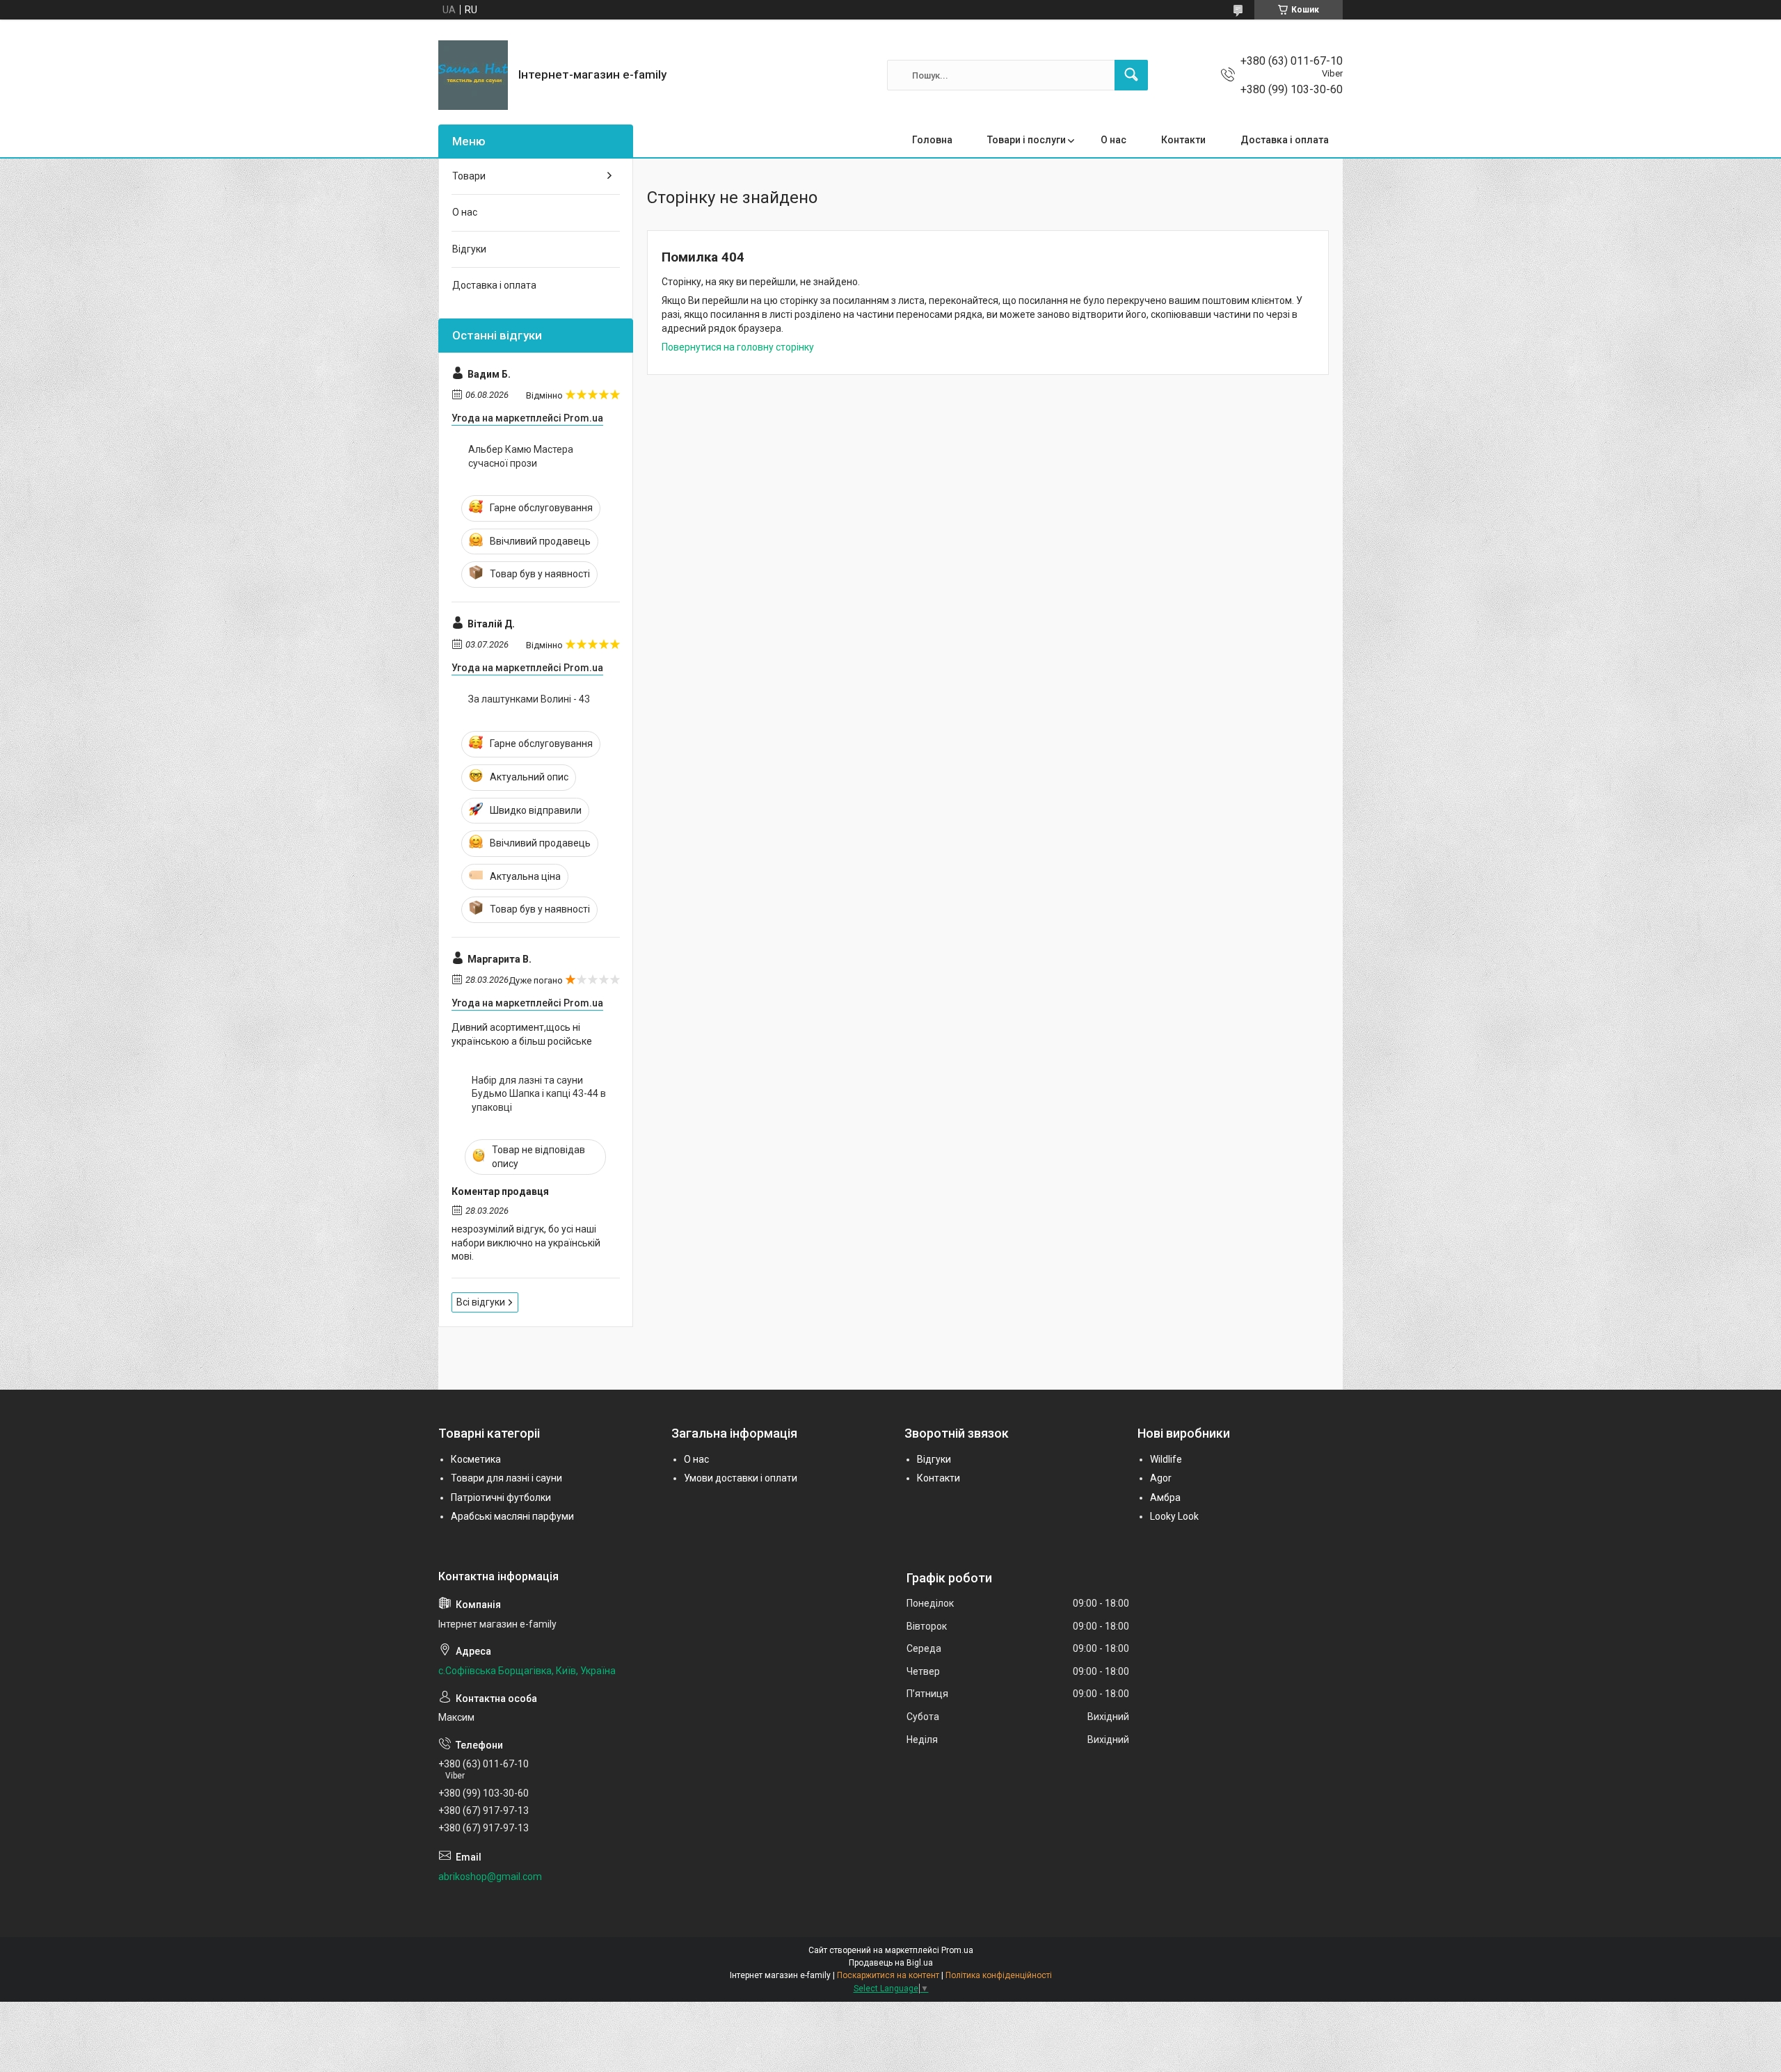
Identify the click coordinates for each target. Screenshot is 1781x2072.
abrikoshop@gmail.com (490, 1877)
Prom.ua (957, 1950)
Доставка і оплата (1285, 140)
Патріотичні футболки (501, 1497)
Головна (932, 140)
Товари (469, 176)
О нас (1113, 140)
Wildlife (1166, 1459)
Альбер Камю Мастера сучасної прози (521, 456)
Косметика (476, 1459)
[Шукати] (1131, 75)
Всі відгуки (481, 1302)
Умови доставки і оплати (741, 1478)
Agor (1161, 1478)
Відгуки (469, 249)
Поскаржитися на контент (888, 1975)
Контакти (1183, 140)
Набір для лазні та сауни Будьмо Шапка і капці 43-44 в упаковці (539, 1094)
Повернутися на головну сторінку (738, 347)
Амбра (1165, 1497)
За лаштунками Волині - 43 (529, 699)
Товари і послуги (1027, 140)
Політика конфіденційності (999, 1975)
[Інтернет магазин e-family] (473, 75)
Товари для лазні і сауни (506, 1478)
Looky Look (1174, 1516)
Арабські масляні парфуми (512, 1516)
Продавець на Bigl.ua (891, 1963)
